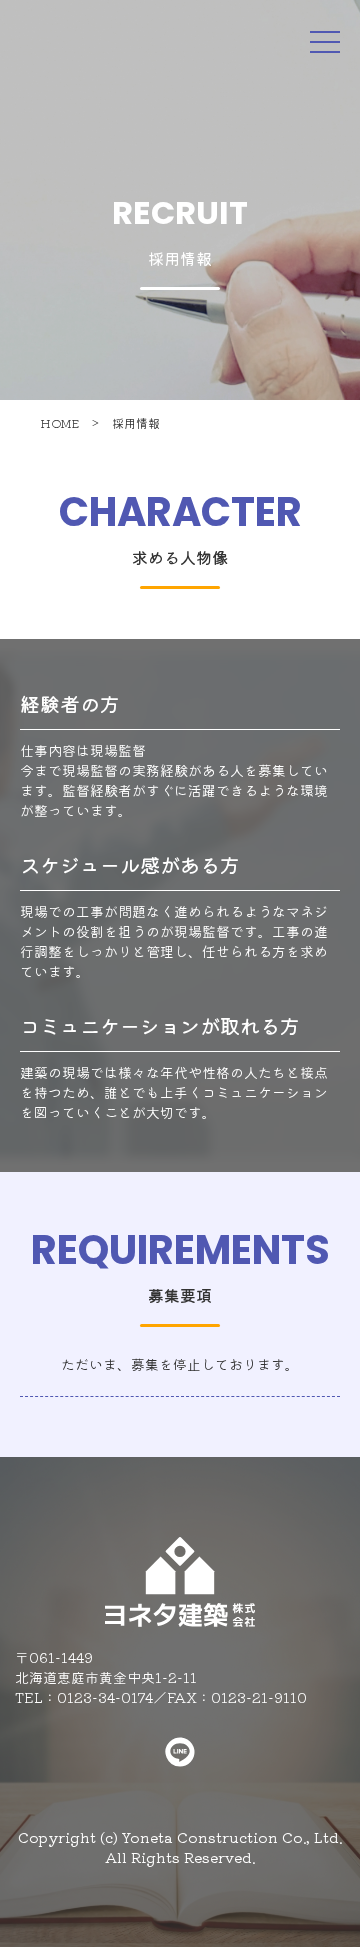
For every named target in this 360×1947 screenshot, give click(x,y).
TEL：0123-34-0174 (84, 1697)
